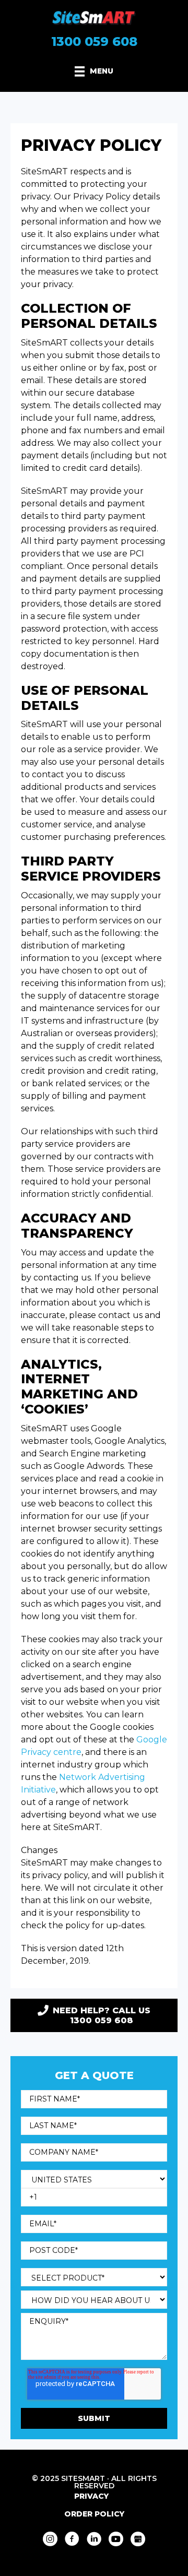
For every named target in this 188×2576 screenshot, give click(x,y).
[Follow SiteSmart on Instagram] (50, 2539)
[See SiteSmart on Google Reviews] (138, 2539)
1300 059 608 (94, 42)
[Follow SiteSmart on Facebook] (72, 2539)
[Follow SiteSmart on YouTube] (116, 2539)
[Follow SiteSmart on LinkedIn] (94, 2539)
